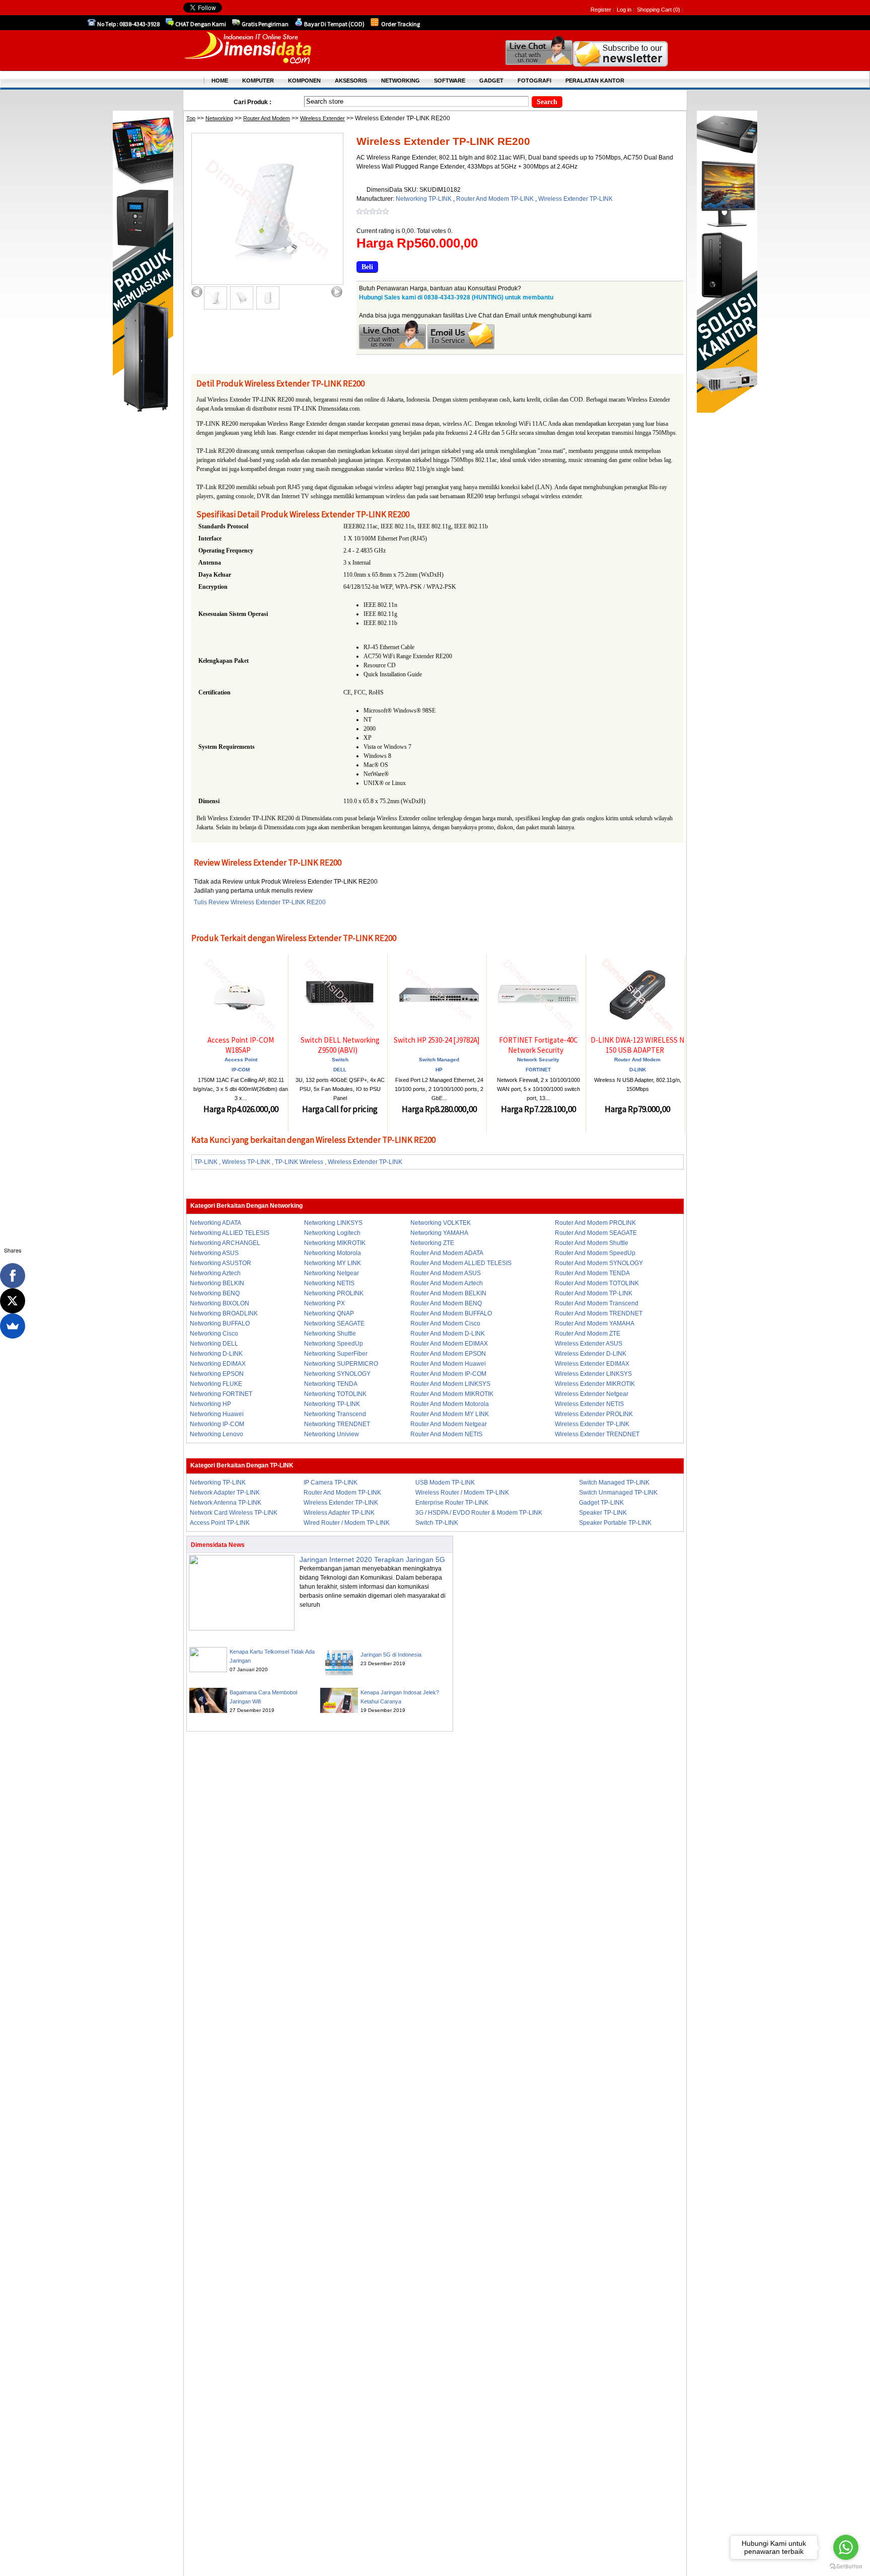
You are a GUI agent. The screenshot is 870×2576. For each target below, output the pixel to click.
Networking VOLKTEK (441, 1223)
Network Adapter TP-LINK (225, 1493)
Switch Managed (439, 1060)
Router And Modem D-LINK (448, 1334)
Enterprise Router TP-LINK (452, 1503)
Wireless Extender (322, 118)
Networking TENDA (331, 1384)
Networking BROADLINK (224, 1313)
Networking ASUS (214, 1253)
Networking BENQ (215, 1293)
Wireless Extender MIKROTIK (595, 1384)
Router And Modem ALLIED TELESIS (461, 1263)
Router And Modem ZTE (588, 1334)
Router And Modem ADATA (447, 1253)
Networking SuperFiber (336, 1354)
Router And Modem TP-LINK (496, 199)
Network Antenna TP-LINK (226, 1503)
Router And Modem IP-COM (448, 1374)
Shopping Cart (655, 10)
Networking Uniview (332, 1434)
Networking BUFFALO (220, 1323)
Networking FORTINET (221, 1394)
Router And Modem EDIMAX (449, 1344)
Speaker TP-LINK (603, 1513)
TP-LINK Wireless (299, 1162)
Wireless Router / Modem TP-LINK (462, 1493)
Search (547, 102)
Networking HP (210, 1404)
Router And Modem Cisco (445, 1323)
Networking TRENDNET (337, 1424)
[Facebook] (13, 1276)
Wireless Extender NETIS (589, 1404)
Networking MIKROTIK (335, 1243)
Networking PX (324, 1303)
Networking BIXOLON (220, 1303)
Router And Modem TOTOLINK (597, 1283)
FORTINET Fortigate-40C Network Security (538, 1045)
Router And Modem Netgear (449, 1424)
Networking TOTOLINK (335, 1394)
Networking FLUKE (216, 1384)
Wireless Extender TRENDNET (597, 1434)
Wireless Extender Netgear (592, 1394)
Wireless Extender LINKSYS (593, 1374)
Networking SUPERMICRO (341, 1364)
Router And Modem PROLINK (595, 1223)
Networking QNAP (329, 1313)
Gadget (491, 81)
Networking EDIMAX (218, 1364)
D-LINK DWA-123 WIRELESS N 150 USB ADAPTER (637, 1045)
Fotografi (534, 81)
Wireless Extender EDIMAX (592, 1364)
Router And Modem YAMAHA (595, 1323)
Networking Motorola (333, 1253)
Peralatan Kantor (595, 81)
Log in (624, 10)
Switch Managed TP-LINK (614, 1482)
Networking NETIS (329, 1283)
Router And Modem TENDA (592, 1273)
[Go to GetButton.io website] (846, 2566)
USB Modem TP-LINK (445, 1482)
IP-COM (241, 1070)
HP (439, 1070)
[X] (13, 1301)
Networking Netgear (332, 1273)
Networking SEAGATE (334, 1323)
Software (450, 81)
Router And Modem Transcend (597, 1303)
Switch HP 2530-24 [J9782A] (437, 1040)
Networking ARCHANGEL (225, 1243)
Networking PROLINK (334, 1293)
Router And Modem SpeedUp (595, 1253)
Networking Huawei (217, 1414)
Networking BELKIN (217, 1283)
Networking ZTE (432, 1243)
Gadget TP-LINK (601, 1503)
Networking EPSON (217, 1374)
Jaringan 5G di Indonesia (391, 1655)
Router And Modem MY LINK (450, 1414)
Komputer (258, 81)
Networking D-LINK (216, 1354)
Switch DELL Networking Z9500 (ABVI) (340, 1045)
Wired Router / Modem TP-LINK (347, 1523)
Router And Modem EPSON (448, 1354)
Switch (340, 1060)
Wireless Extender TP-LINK (575, 199)
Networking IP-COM (217, 1424)
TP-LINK (206, 1162)
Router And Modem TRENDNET (599, 1313)
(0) (677, 10)
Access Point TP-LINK (220, 1523)
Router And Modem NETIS (446, 1434)
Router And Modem (267, 118)
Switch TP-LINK (437, 1523)
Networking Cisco (214, 1334)
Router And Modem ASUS (446, 1273)
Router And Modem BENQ (446, 1303)
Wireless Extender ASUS (589, 1344)
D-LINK (638, 1070)
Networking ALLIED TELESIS (230, 1233)
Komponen (304, 81)
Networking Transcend (335, 1414)
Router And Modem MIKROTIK (452, 1394)
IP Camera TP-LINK (331, 1482)
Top (191, 118)
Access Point (241, 1060)
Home (220, 81)
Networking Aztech (215, 1273)
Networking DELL (214, 1344)
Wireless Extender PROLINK (594, 1414)
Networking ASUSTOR (221, 1263)
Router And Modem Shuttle (592, 1243)
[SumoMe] (13, 1326)
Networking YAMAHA (439, 1233)
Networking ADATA (215, 1223)
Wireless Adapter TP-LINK (339, 1513)
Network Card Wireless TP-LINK (234, 1513)
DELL (340, 1070)
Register (601, 10)
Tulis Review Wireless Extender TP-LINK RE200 (260, 902)
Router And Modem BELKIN (448, 1293)
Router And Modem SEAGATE (596, 1233)
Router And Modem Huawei (448, 1364)
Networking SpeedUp (334, 1344)
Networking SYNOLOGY (337, 1374)
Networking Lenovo (216, 1434)
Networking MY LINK (333, 1263)
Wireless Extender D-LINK (591, 1354)
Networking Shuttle (330, 1334)
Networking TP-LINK (424, 199)
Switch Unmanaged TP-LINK (618, 1493)
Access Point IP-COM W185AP (241, 1045)
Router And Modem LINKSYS (450, 1384)
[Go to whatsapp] (846, 2547)
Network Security (538, 1060)
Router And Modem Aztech (447, 1283)
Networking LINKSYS (333, 1223)
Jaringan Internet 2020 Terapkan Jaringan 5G (372, 1559)
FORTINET (538, 1070)
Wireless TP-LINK (246, 1162)
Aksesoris (351, 81)
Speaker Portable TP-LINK (615, 1523)
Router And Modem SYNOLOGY (599, 1263)
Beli (367, 267)
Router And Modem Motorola (450, 1404)
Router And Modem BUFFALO (451, 1313)
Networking (219, 118)
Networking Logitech (332, 1233)
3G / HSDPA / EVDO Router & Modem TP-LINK (479, 1513)
